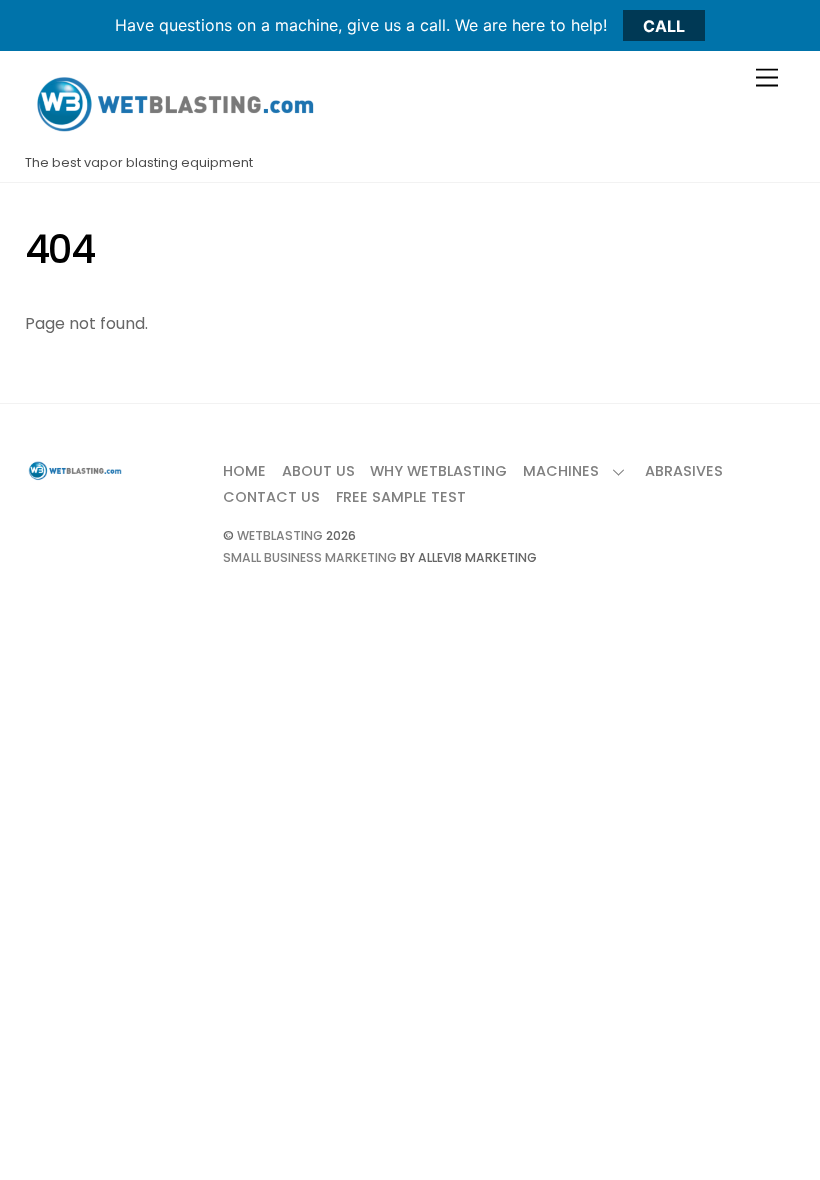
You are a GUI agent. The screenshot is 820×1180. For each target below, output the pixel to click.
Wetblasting (280, 535)
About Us (318, 471)
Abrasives (684, 471)
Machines (561, 471)
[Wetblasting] (175, 135)
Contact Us (271, 497)
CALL (664, 25)
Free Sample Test (401, 497)
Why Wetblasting (438, 471)
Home (244, 471)
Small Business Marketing (310, 557)
